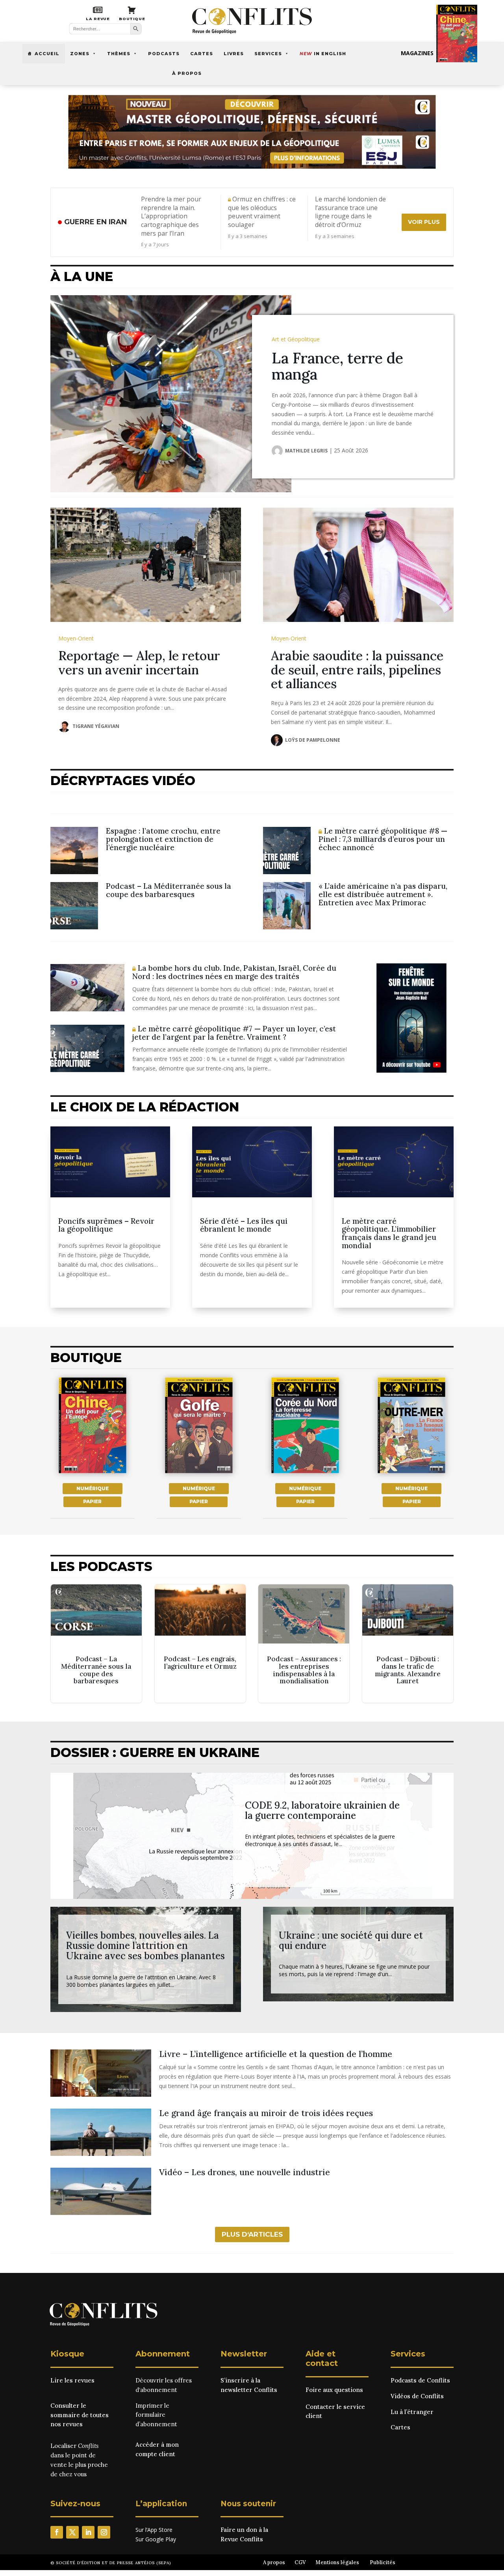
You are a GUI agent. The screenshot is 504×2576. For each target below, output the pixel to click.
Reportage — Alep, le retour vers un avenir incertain (139, 663)
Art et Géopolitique (296, 339)
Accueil (47, 54)
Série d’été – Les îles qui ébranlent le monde (244, 1225)
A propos (274, 2562)
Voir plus (424, 222)
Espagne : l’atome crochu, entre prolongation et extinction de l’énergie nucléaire (163, 839)
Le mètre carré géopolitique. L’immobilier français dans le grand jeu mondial (389, 1233)
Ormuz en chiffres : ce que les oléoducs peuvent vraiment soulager (262, 212)
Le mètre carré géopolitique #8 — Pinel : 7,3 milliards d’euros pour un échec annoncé (383, 839)
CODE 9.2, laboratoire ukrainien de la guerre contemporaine (322, 1810)
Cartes (202, 54)
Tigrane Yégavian (96, 726)
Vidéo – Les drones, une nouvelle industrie (245, 2172)
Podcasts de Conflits (420, 2380)
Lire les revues (72, 2380)
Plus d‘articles (252, 2234)
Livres (234, 54)
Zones (80, 54)
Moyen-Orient (76, 638)
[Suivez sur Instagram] (104, 2532)
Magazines (417, 53)
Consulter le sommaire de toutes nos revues (80, 2415)
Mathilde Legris (306, 451)
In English (323, 54)
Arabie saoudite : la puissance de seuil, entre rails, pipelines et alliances (357, 669)
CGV (300, 2562)
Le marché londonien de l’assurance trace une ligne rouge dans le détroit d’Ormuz (350, 212)
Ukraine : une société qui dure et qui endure (351, 1940)
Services (268, 54)
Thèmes (119, 54)
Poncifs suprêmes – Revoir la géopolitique (106, 1225)
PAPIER (92, 1501)
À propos (187, 73)
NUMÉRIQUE (93, 1488)
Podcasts (164, 54)
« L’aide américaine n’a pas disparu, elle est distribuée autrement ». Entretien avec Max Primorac (383, 894)
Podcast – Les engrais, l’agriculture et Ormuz (200, 1644)
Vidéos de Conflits (417, 2396)
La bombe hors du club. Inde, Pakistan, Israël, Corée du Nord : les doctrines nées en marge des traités (234, 972)
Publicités (383, 2562)
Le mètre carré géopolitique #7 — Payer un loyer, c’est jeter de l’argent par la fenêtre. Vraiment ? (234, 1033)
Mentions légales (337, 2562)
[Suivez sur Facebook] (57, 2532)
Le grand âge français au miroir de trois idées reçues (266, 2113)
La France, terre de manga (337, 366)
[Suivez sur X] (72, 2532)
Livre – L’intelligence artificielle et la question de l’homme (276, 2054)
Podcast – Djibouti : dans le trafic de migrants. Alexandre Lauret (408, 1644)
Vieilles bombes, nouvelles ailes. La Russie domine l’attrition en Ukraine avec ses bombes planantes (145, 1946)
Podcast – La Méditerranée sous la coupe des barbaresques (169, 890)
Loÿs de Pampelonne (313, 740)
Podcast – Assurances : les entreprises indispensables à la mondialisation (304, 1644)
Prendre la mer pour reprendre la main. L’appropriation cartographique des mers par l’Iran (171, 216)
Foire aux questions (334, 2390)
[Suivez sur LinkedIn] (88, 2532)
